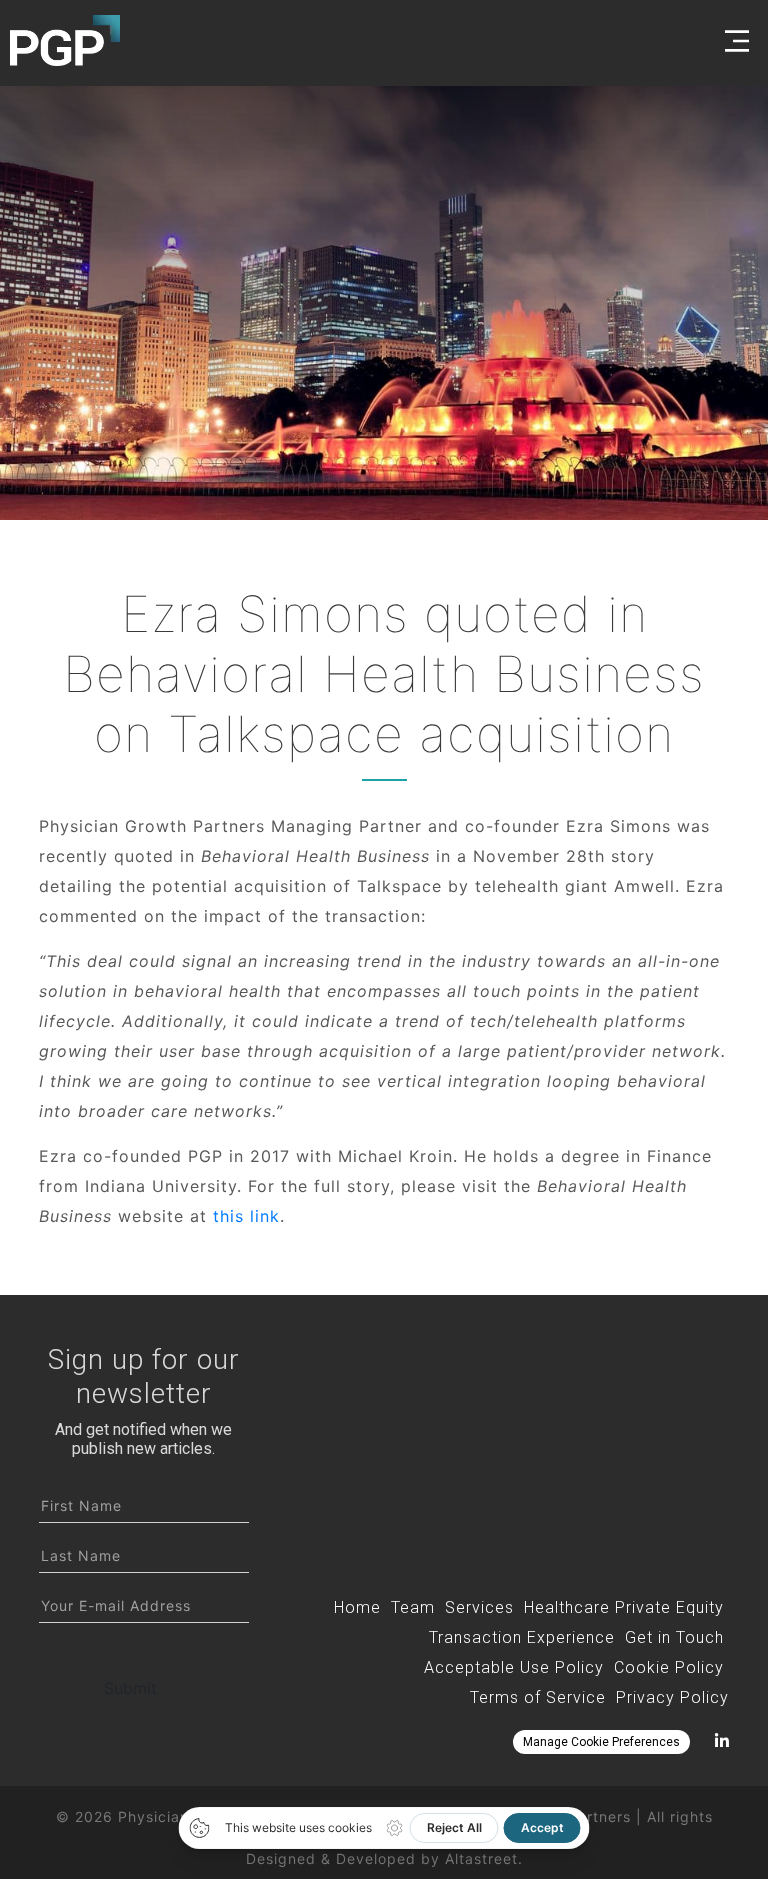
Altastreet (481, 1858)
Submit (130, 1688)
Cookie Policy (669, 1667)
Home (357, 1607)
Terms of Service (538, 1697)
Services (479, 1607)
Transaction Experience (522, 1637)
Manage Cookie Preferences (601, 1742)
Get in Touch (674, 1637)
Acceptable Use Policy (514, 1667)
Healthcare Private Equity (624, 1607)
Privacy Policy (672, 1697)
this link (246, 1216)
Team (413, 1607)
